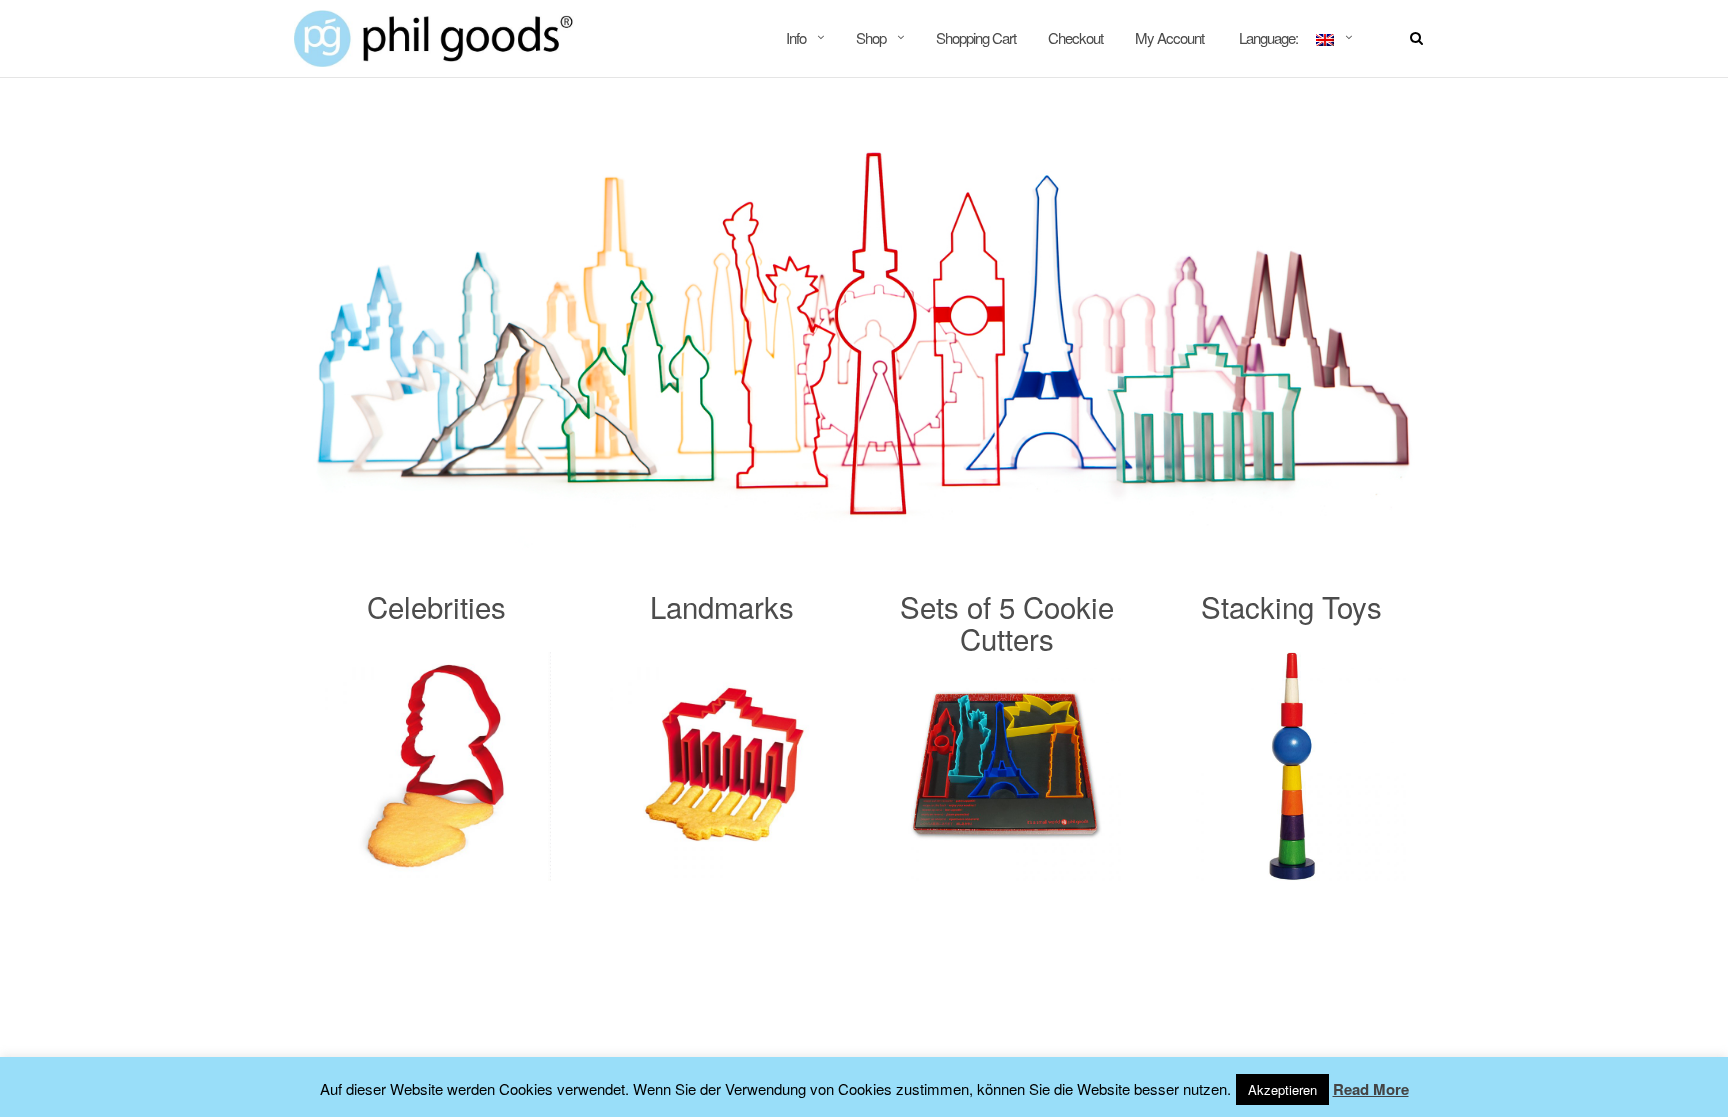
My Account (1169, 37)
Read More (1371, 1089)
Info (796, 37)
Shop (871, 37)
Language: (1268, 37)
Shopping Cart (976, 37)
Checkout (1075, 37)
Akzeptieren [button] (1282, 1089)
